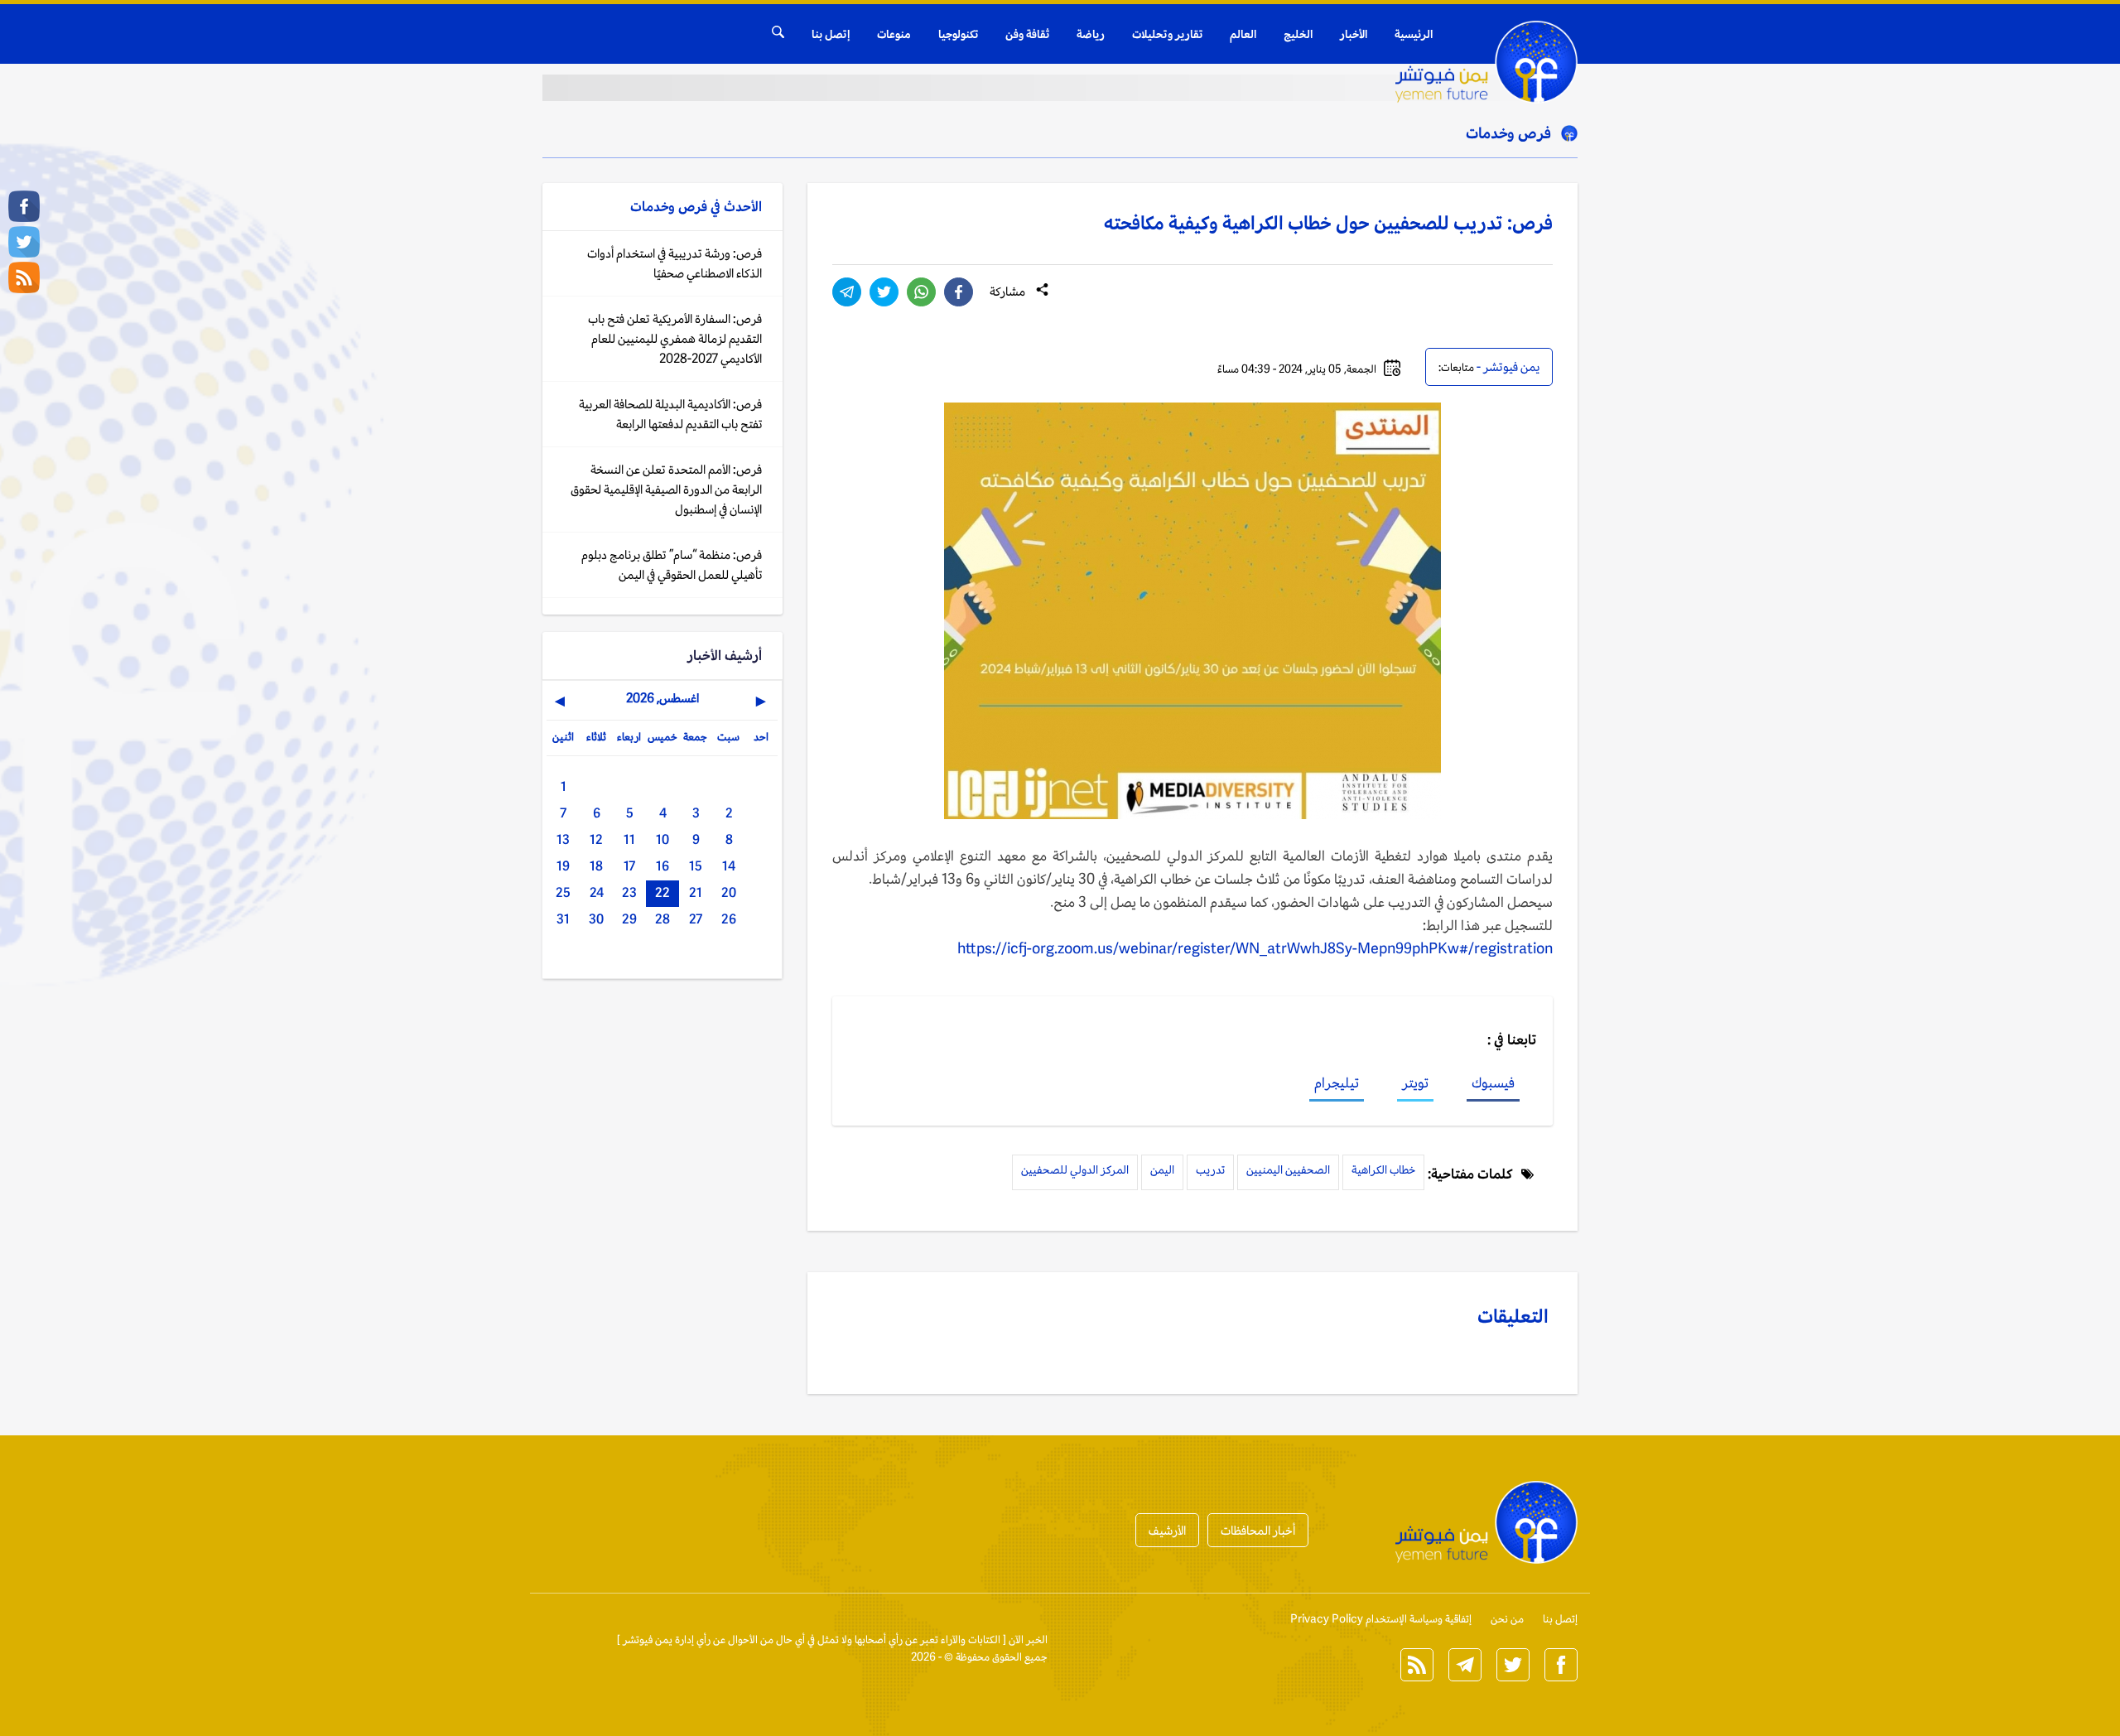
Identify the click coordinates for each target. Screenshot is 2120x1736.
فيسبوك (1493, 1083)
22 (662, 892)
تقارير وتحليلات (1167, 34)
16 (662, 866)
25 (563, 892)
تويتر (1415, 1083)
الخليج (1298, 34)
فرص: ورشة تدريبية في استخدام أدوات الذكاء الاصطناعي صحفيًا (675, 263)
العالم (1243, 34)
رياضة (1091, 34)
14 (729, 866)
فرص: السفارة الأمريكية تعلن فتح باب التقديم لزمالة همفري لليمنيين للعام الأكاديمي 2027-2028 (675, 338)
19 (563, 866)
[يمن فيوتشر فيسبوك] (24, 206)
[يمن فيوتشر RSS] (24, 277)
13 (563, 839)
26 (729, 919)
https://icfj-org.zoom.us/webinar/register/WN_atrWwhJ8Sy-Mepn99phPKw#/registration (1255, 948)
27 (696, 919)
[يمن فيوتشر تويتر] (24, 242)
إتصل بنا (831, 34)
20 (729, 892)
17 (629, 866)
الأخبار (1354, 34)
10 (662, 839)
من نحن (1507, 1619)
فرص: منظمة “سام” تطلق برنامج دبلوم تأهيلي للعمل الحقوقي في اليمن (672, 564)
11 (629, 839)
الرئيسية (1414, 34)
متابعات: (1456, 367)
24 (597, 892)
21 (696, 892)
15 (696, 866)
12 (596, 839)
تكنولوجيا (958, 34)
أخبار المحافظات (1258, 1530)
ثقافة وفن (1027, 34)
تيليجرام (1337, 1083)
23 (629, 892)
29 (629, 919)
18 (596, 866)
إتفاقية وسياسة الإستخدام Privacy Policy (1381, 1619)
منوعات (894, 34)
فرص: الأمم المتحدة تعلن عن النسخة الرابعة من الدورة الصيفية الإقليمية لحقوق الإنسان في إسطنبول (666, 489)
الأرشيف (1167, 1530)
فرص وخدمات (1508, 133)
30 (596, 919)
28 (662, 919)
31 (563, 919)
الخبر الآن (1028, 1640)
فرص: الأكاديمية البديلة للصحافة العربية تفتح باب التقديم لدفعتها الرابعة (670, 414)
